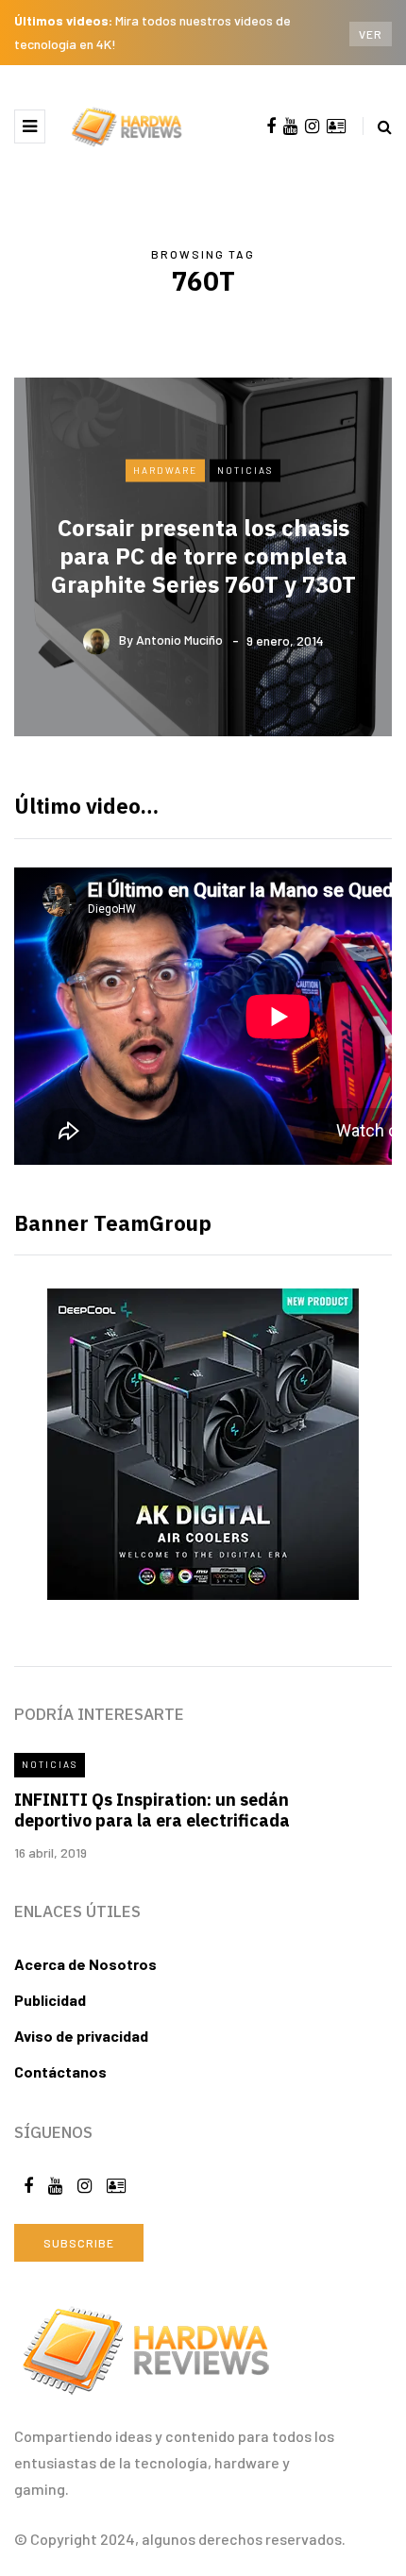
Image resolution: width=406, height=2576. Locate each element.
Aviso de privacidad (81, 2036)
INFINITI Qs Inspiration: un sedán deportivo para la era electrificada (152, 1810)
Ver (371, 34)
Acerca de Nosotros (85, 1964)
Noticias (245, 470)
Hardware (165, 470)
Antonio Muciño (179, 640)
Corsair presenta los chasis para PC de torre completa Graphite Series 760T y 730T (203, 555)
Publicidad (50, 2000)
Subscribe (79, 2243)
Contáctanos (60, 2071)
